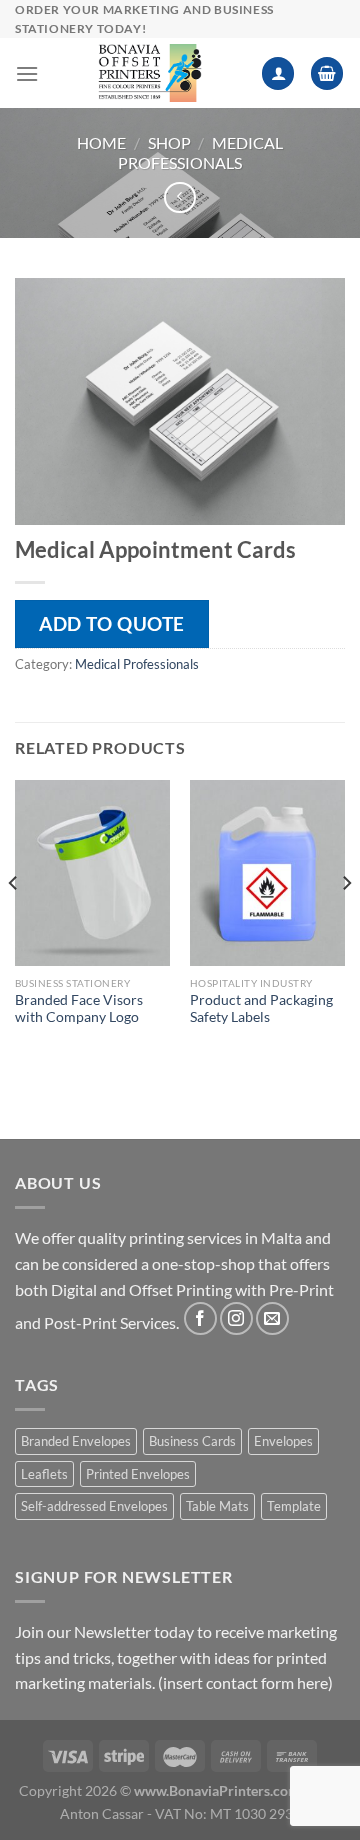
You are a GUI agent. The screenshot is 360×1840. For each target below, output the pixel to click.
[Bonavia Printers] (150, 73)
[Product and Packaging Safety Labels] (267, 873)
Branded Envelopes (76, 1441)
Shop (169, 142)
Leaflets (44, 1474)
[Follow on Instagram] (236, 1318)
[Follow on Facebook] (200, 1318)
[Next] (346, 922)
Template (294, 1506)
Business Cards (192, 1441)
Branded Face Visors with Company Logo (79, 1009)
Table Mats (217, 1506)
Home (101, 142)
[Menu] (27, 73)
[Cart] (327, 73)
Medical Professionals (200, 152)
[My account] (278, 73)
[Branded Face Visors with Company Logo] (92, 873)
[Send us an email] (272, 1318)
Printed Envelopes (138, 1474)
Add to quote (112, 623)
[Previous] (14, 922)
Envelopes (283, 1441)
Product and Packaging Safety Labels (261, 1009)
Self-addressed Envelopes (94, 1506)
